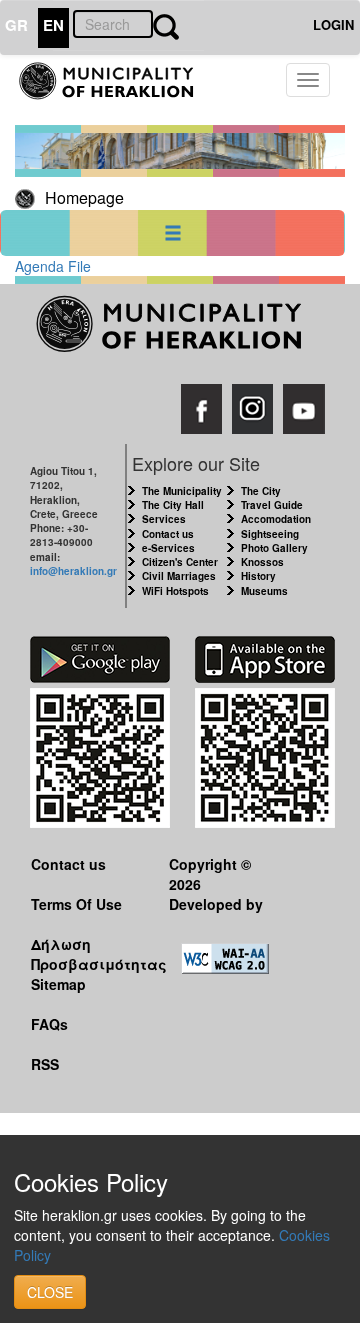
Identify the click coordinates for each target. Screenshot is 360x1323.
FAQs (49, 1024)
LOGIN (333, 24)
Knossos (262, 562)
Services (164, 519)
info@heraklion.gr (73, 571)
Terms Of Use (76, 904)
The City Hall (173, 505)
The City (261, 491)
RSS (45, 1064)
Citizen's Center (180, 562)
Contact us (168, 534)
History (258, 576)
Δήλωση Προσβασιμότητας (84, 953)
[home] (117, 90)
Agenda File (53, 266)
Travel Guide (272, 505)
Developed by (216, 904)
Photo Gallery (274, 548)
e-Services (168, 548)
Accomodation (276, 519)
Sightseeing (270, 534)
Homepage (84, 197)
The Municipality (182, 491)
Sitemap (58, 984)
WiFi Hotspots (175, 591)
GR (16, 25)
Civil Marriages (179, 576)
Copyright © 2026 (210, 873)
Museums (264, 591)
